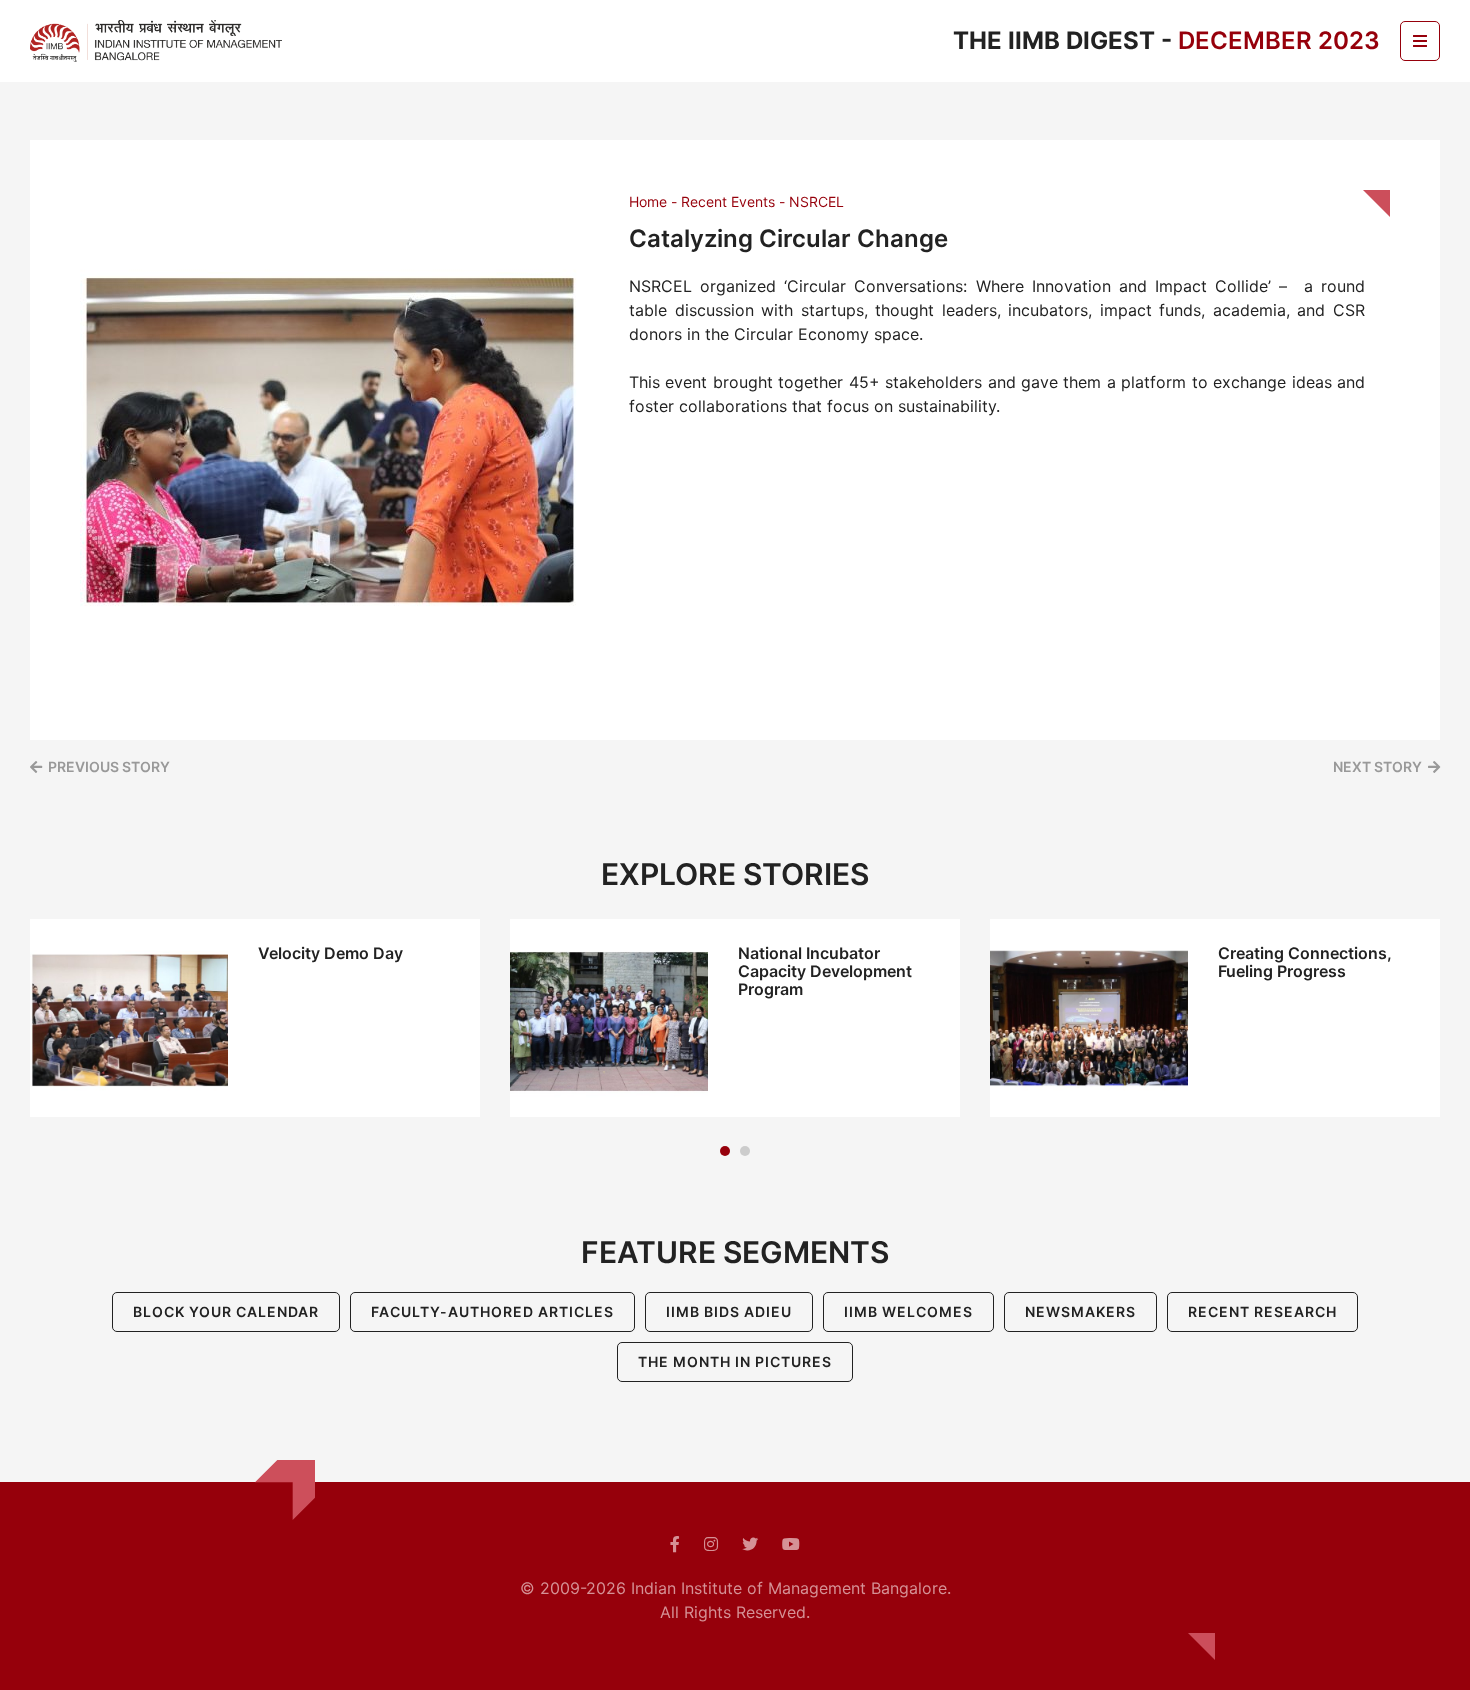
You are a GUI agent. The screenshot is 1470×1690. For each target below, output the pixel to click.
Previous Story (109, 766)
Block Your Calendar (226, 1311)
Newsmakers (1080, 1311)
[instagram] (711, 1544)
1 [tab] (725, 1151)
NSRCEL (816, 201)
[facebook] (675, 1544)
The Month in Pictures (735, 1361)
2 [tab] (745, 1151)
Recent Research (1262, 1311)
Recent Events (728, 201)
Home (648, 201)
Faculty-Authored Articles (492, 1311)
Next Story (1377, 766)
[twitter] (750, 1544)
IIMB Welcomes (908, 1311)
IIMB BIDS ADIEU (729, 1311)
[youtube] (791, 1544)
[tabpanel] (255, 1018)
